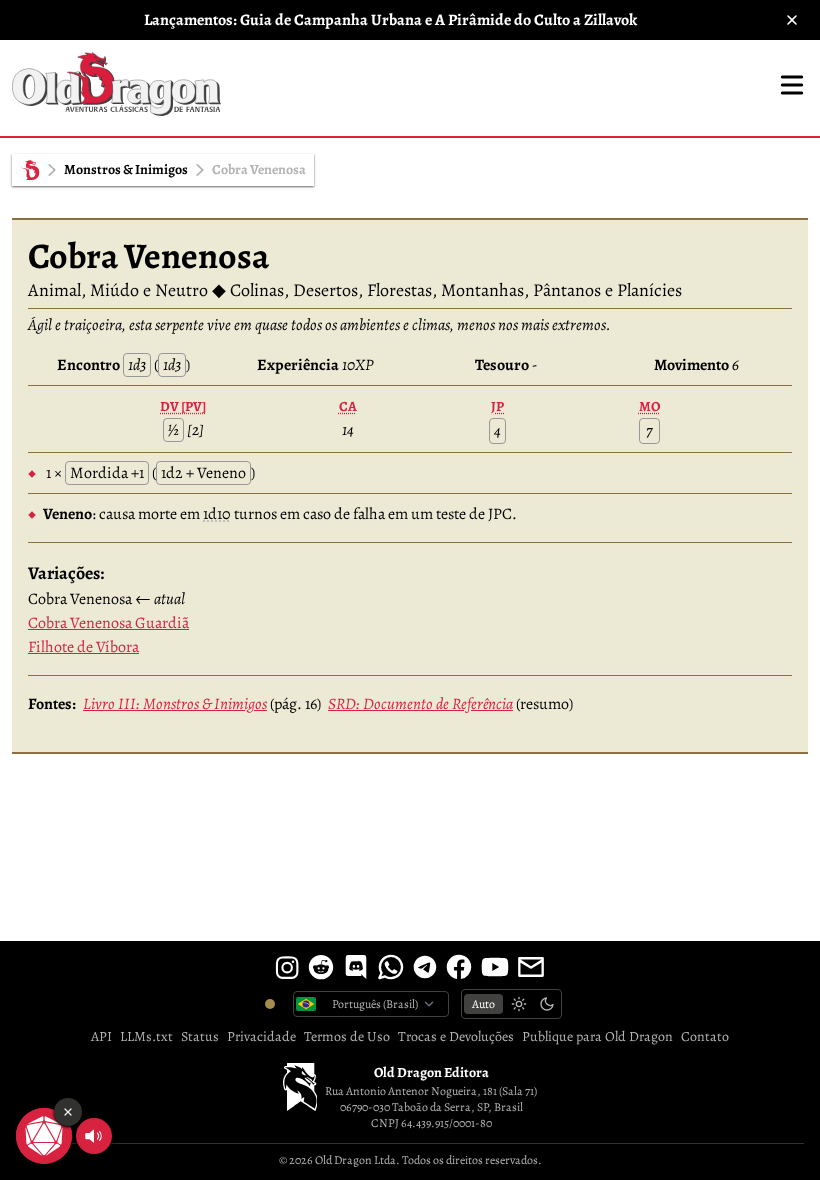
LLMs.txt (146, 1036)
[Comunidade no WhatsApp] (391, 967)
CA (348, 406)
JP (497, 406)
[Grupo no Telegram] (425, 967)
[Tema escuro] (547, 1004)
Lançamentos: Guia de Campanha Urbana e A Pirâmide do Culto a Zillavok (390, 20)
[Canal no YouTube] (495, 967)
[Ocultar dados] (68, 1112)
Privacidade (261, 1036)
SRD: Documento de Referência (420, 704)
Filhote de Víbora (83, 647)
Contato (705, 1036)
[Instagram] (287, 967)
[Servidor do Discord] (356, 967)
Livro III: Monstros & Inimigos (175, 704)
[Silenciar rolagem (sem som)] (94, 1136)
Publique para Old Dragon (597, 1036)
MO (649, 406)
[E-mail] (531, 967)
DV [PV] (183, 406)
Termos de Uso (347, 1036)
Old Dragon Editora (431, 1072)
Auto (483, 1004)
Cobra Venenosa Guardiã (108, 623)
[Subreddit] (321, 967)
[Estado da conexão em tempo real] (270, 1004)
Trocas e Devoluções (456, 1036)
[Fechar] (792, 20)
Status (200, 1036)
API (101, 1036)
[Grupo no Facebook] (459, 967)
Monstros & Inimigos (126, 169)
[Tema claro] (519, 1004)
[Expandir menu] (792, 85)
